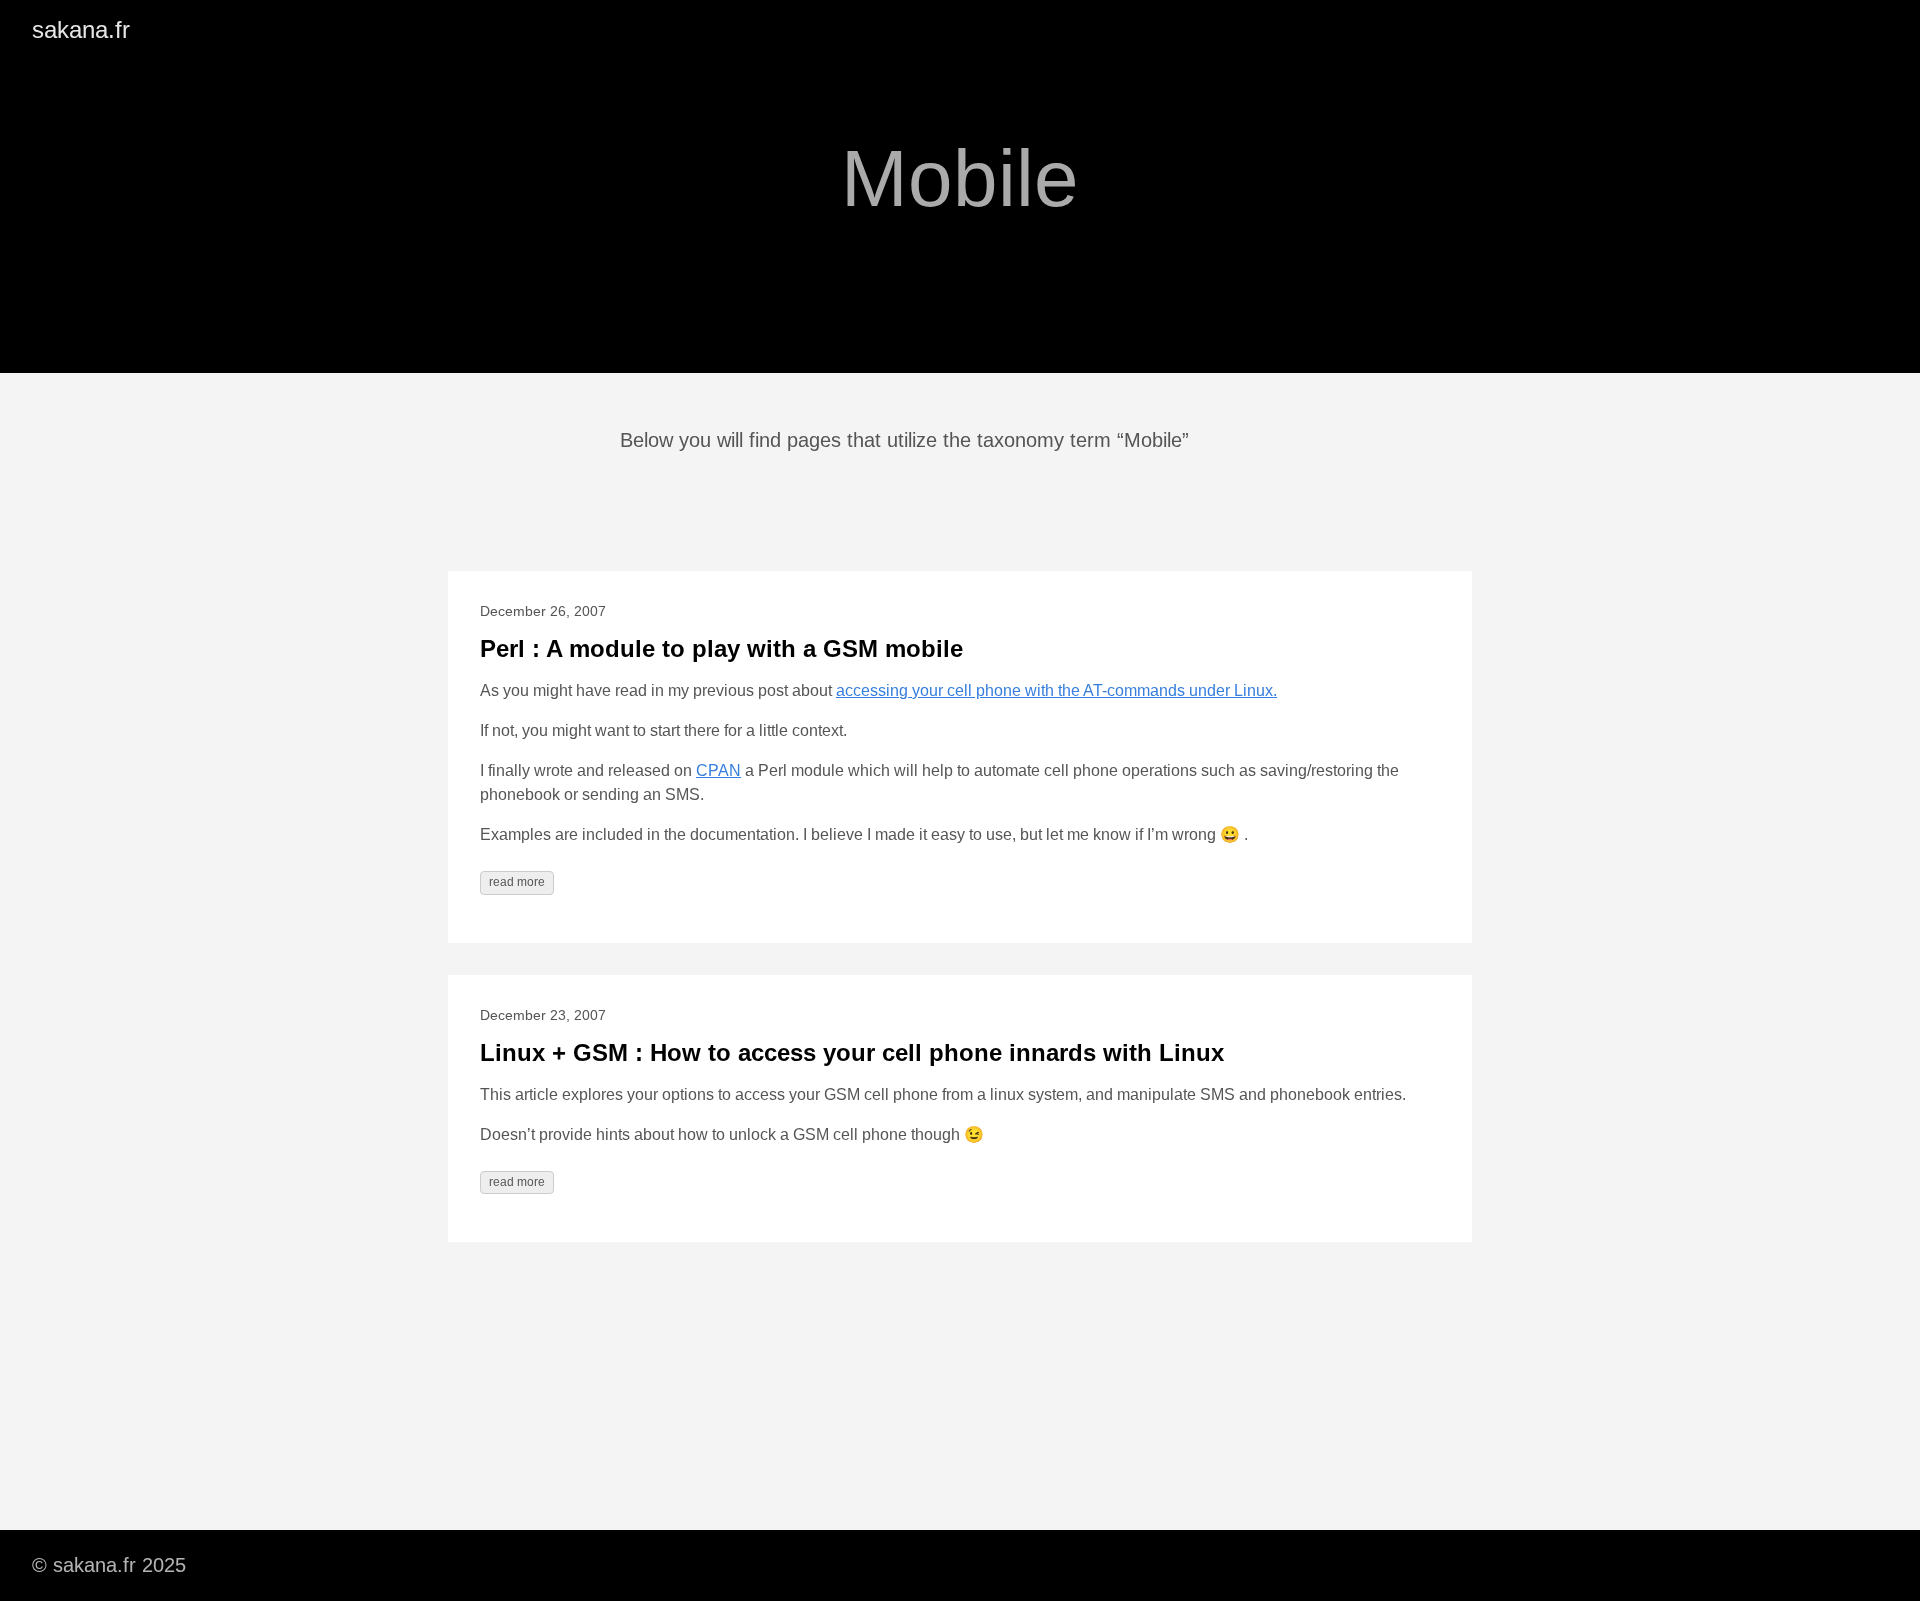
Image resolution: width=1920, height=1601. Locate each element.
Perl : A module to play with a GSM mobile (721, 648)
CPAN (718, 770)
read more (517, 882)
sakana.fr (81, 29)
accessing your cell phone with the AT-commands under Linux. (1056, 690)
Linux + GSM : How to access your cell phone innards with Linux (852, 1052)
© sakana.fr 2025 (109, 1565)
